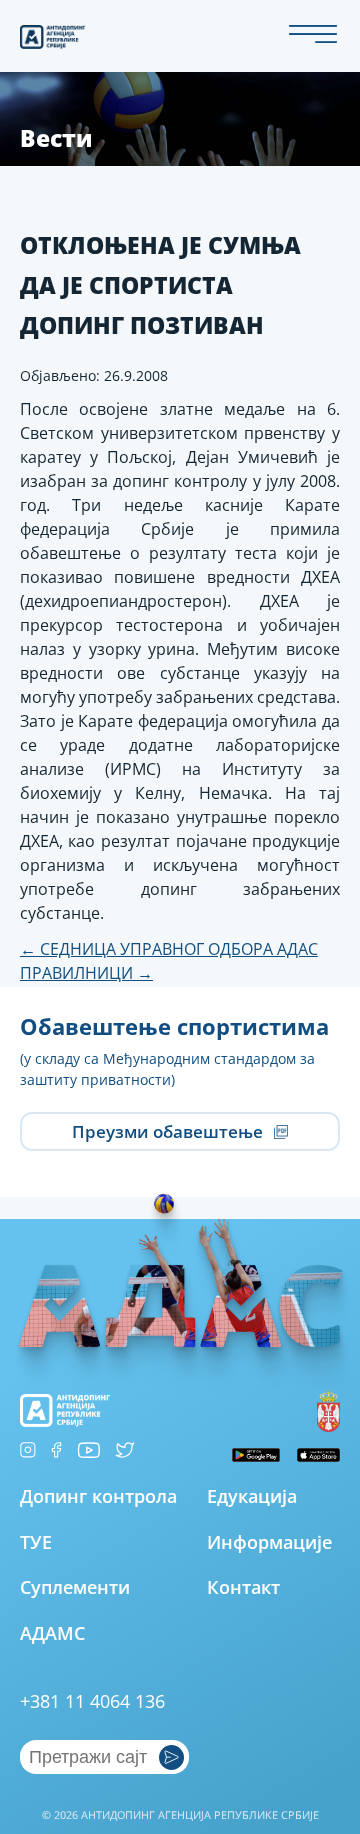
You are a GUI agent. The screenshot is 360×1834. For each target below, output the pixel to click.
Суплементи (75, 1587)
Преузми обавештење (169, 1131)
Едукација (252, 1496)
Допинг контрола (98, 1496)
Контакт (243, 1587)
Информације (269, 1542)
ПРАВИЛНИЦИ (86, 973)
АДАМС (52, 1633)
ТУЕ (36, 1542)
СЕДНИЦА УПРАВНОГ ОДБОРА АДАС (169, 949)
